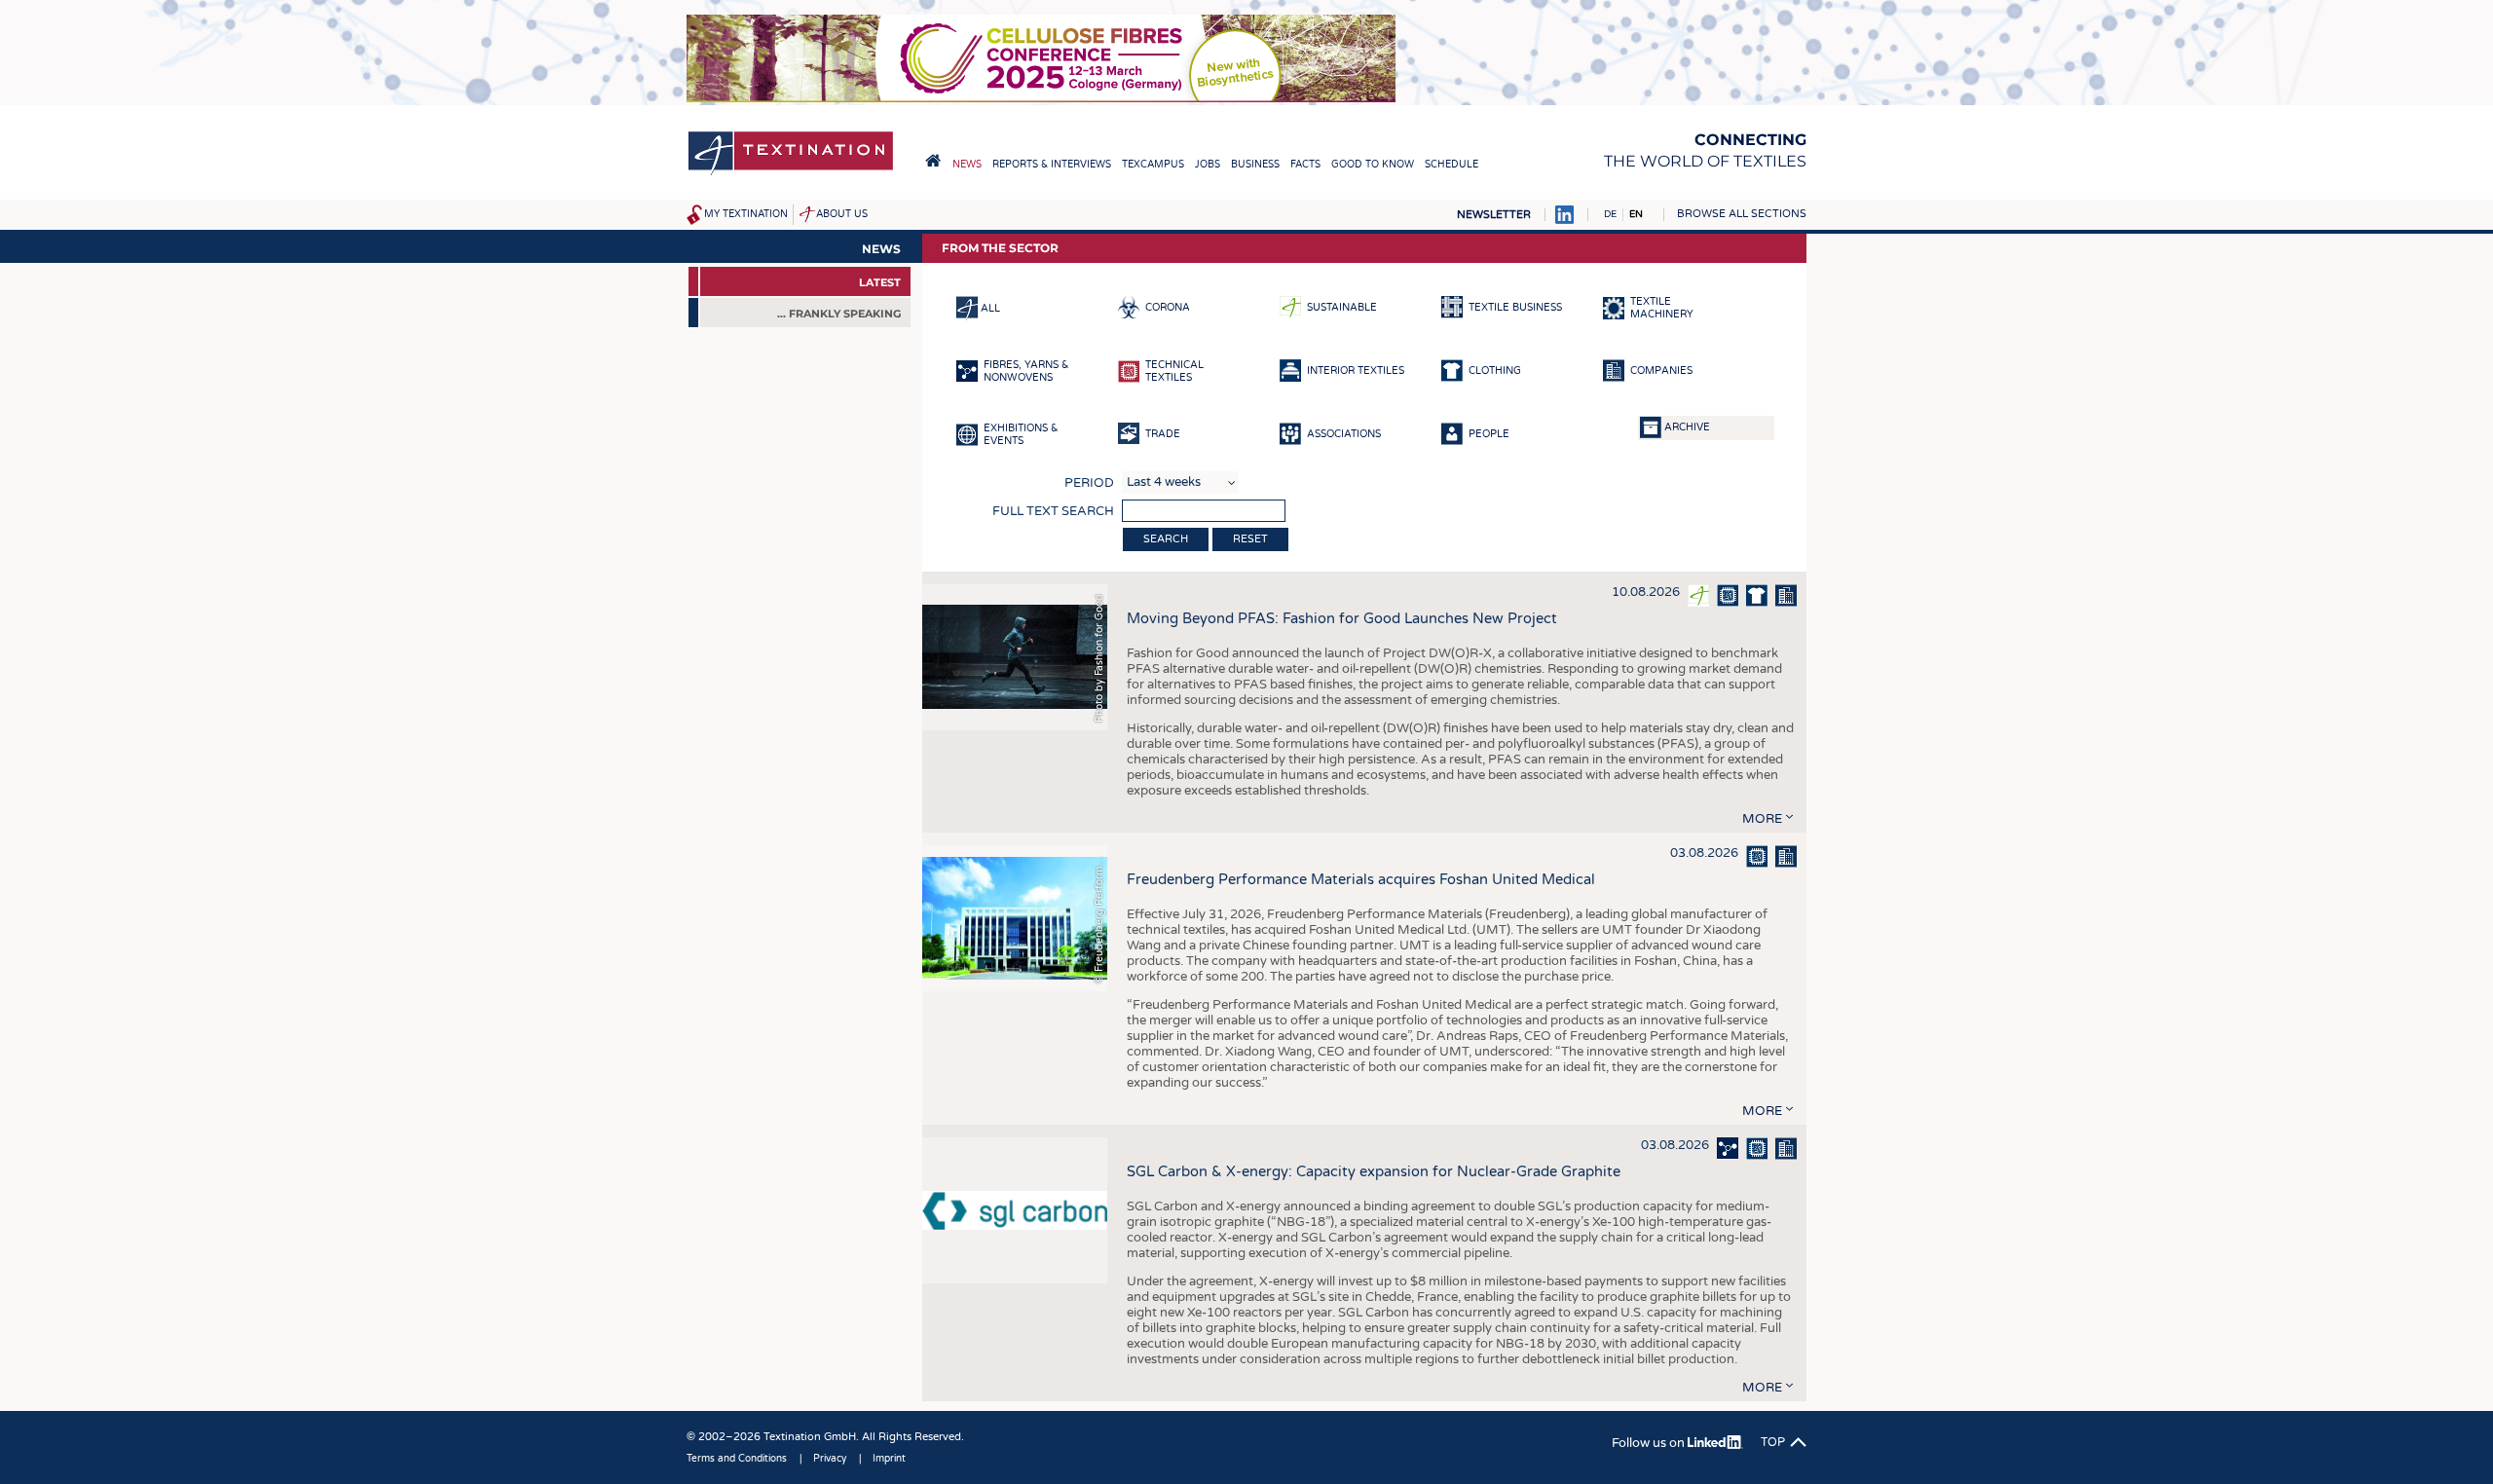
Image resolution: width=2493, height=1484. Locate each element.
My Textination (746, 214)
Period (1089, 483)
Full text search (1053, 511)
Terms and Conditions (737, 1459)
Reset (1250, 539)
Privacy (830, 1459)
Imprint (889, 1459)
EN (1636, 214)
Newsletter (1494, 215)
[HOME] (933, 161)
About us (842, 214)
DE (1610, 214)
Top (1773, 1442)
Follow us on (1650, 1443)
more (1762, 819)
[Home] (791, 174)
